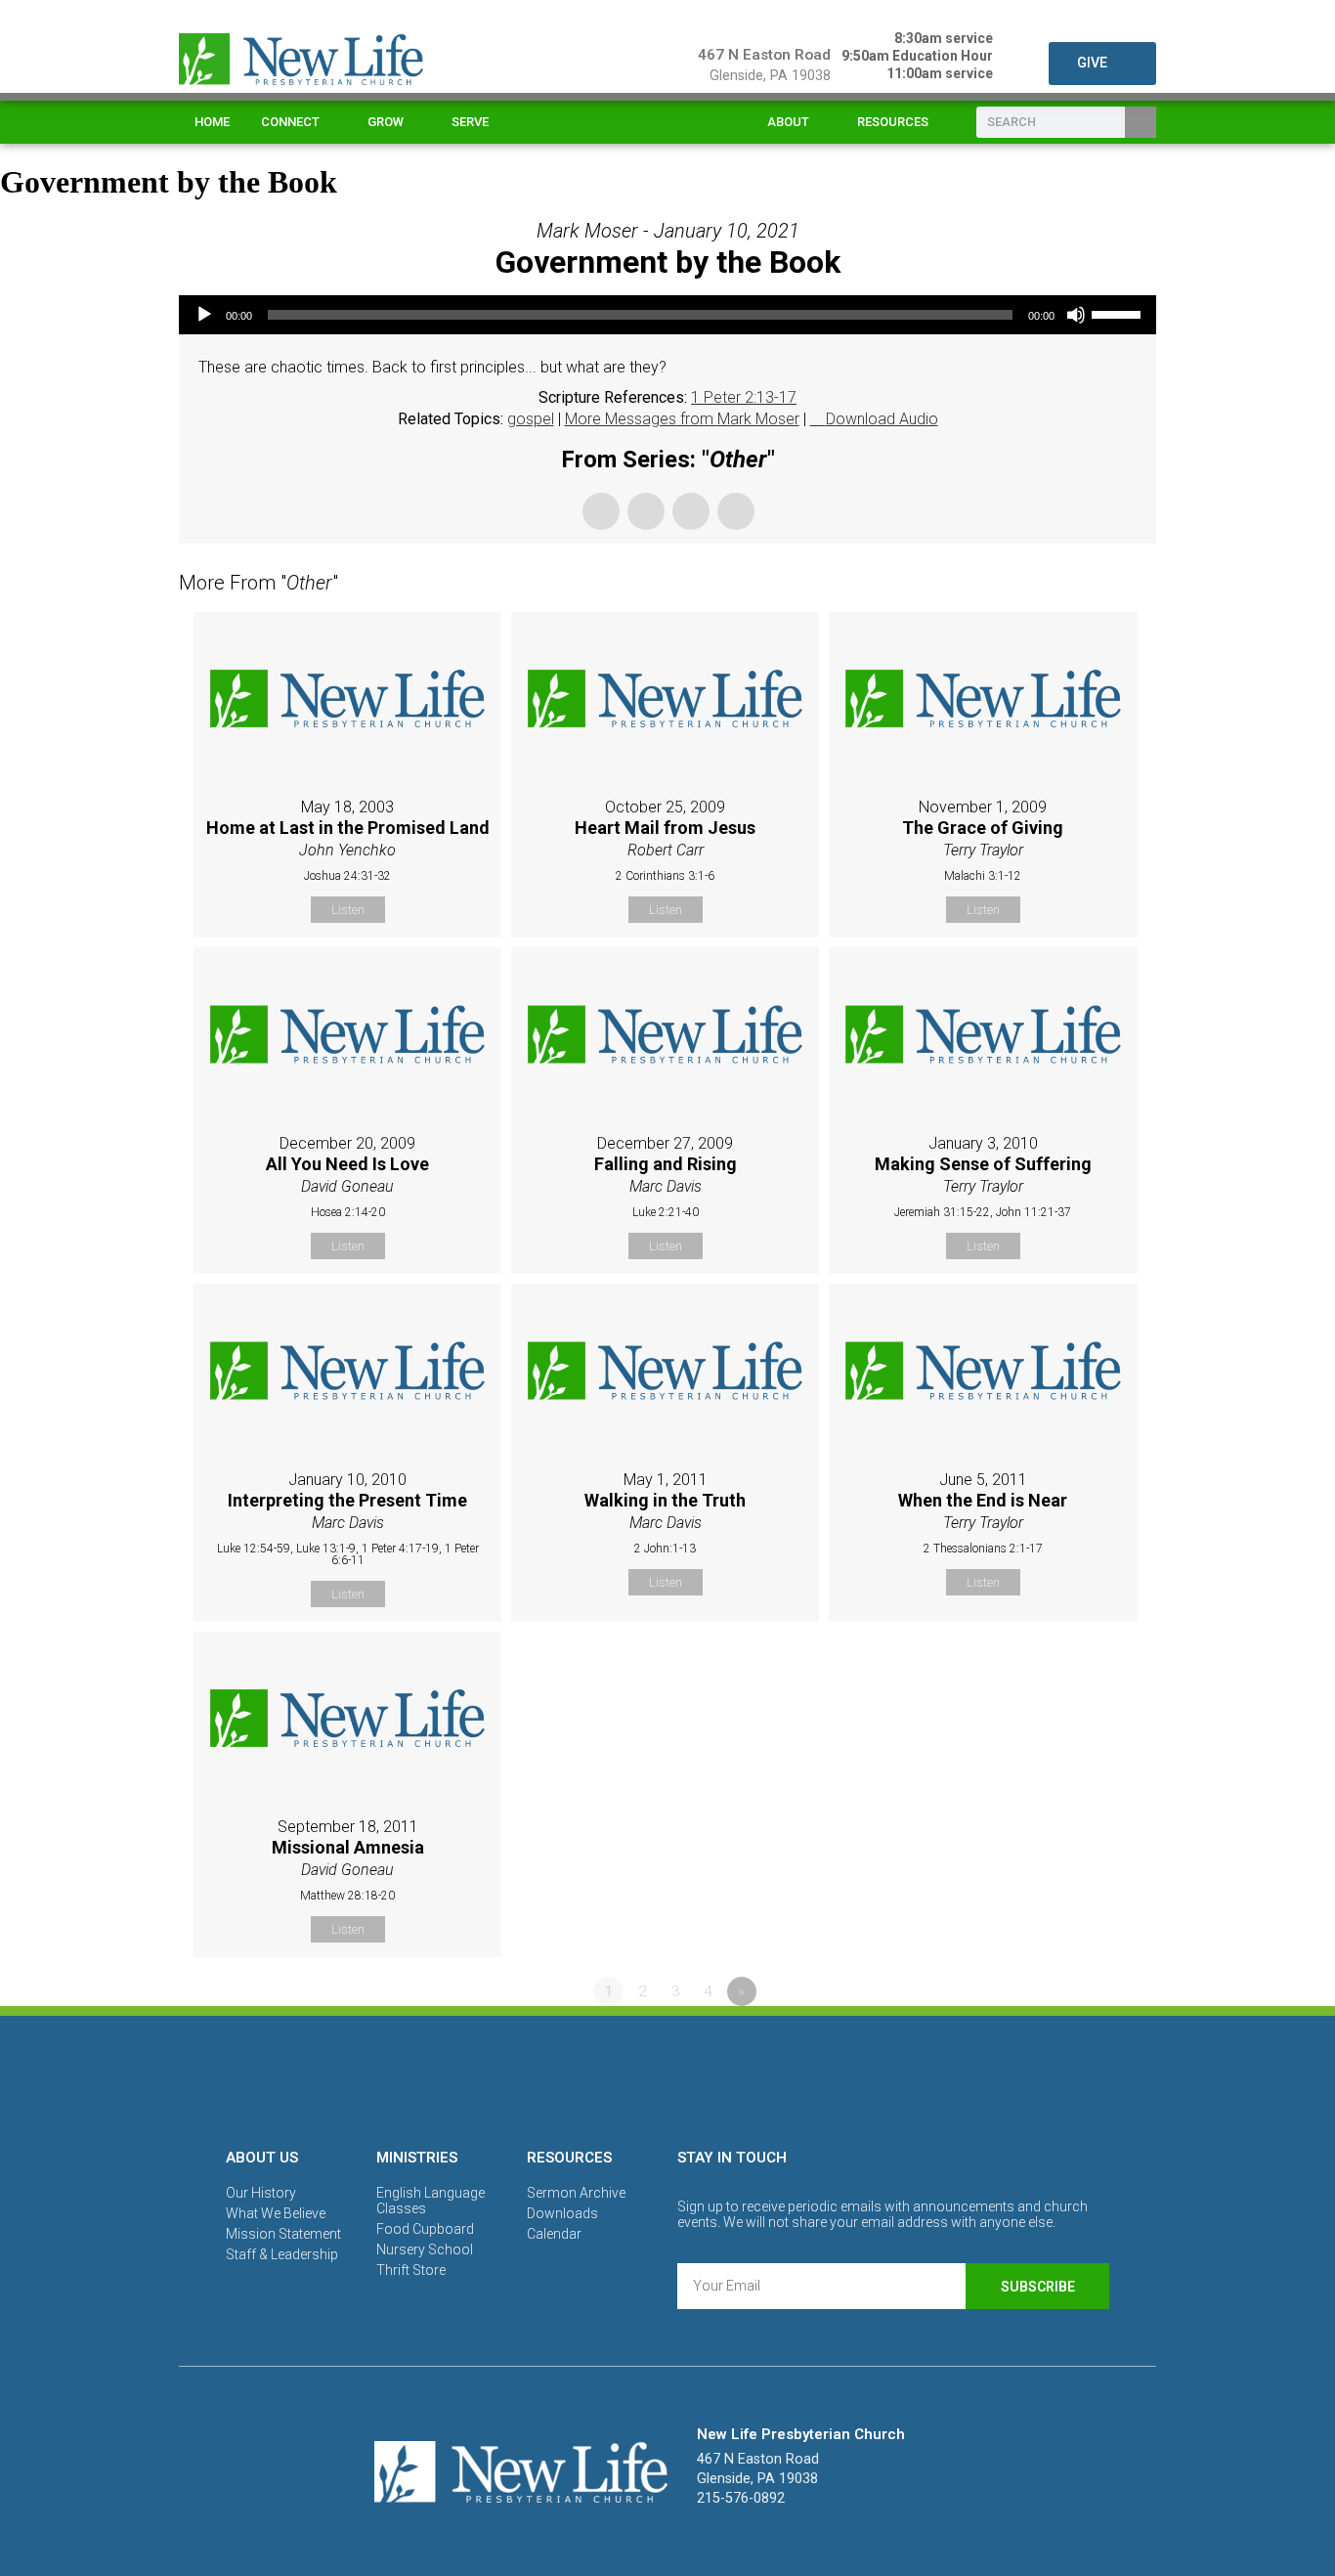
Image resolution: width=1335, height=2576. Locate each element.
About (788, 122)
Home (212, 122)
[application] (667, 315)
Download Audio (882, 419)
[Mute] (1076, 315)
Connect (290, 122)
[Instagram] (667, 2078)
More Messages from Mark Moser (682, 419)
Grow (386, 122)
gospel (531, 419)
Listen (348, 910)
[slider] (1119, 313)
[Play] (204, 315)
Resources (893, 122)
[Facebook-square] (600, 2078)
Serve (470, 122)
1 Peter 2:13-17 (744, 397)
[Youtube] (735, 2078)
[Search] (1141, 122)
